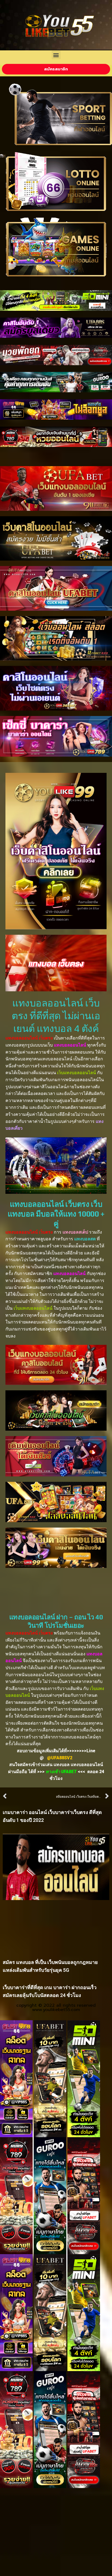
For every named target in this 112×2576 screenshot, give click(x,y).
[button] (56, 55)
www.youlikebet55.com (56, 2010)
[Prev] (29, 1797)
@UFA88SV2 (60, 1758)
